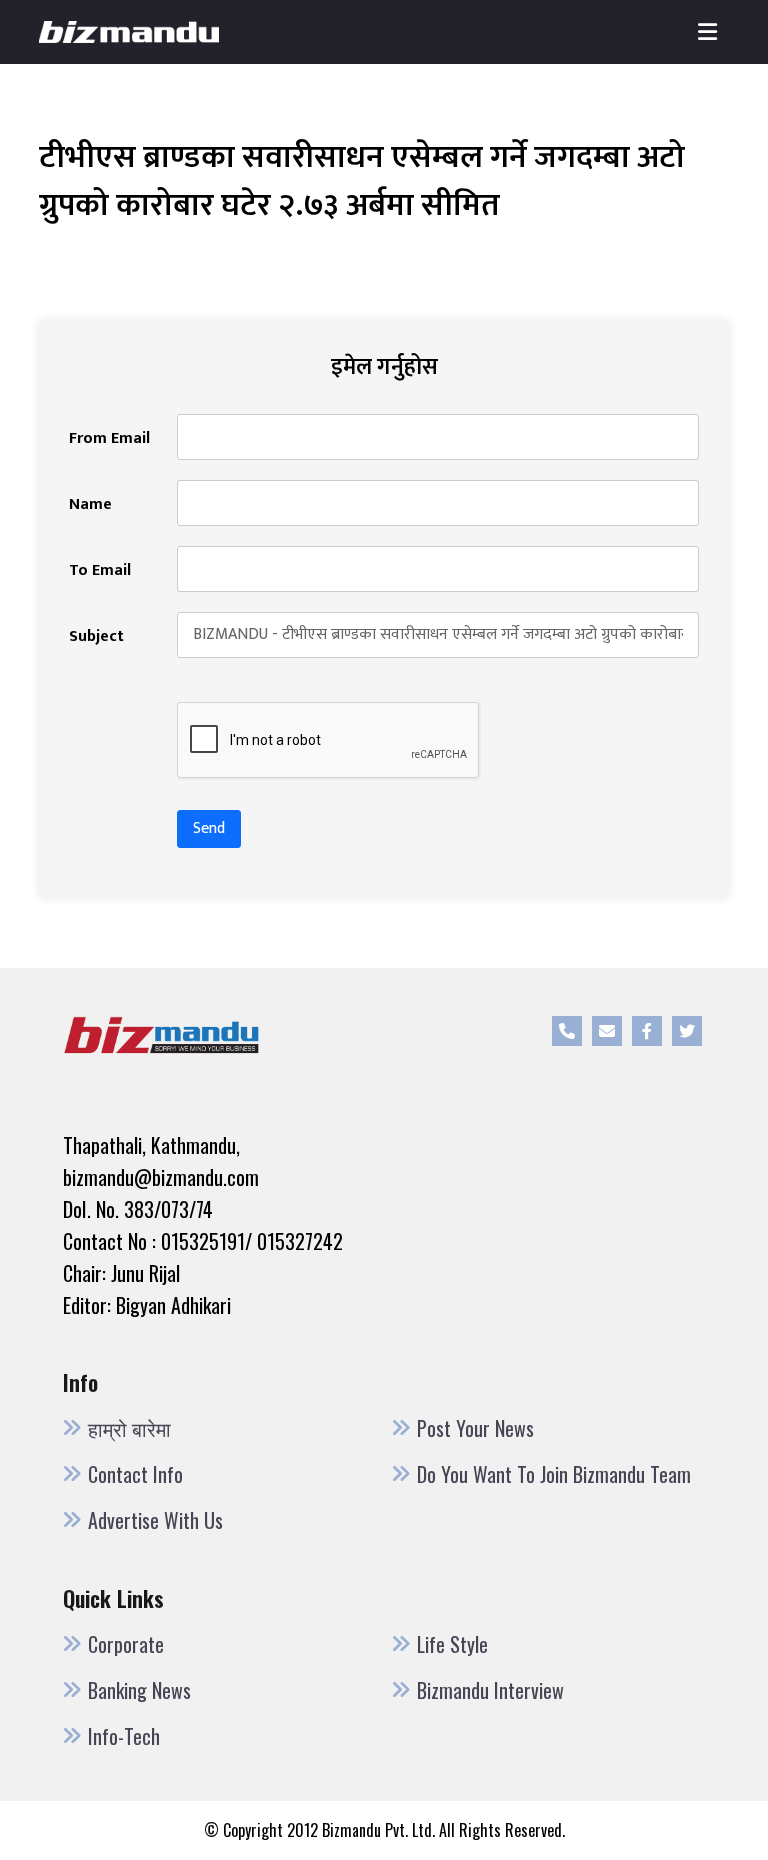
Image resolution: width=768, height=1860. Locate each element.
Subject (96, 637)
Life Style (452, 1644)
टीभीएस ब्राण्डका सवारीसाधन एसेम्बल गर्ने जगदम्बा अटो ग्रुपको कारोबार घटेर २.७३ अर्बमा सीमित (362, 181)
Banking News (139, 1690)
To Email (100, 571)
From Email (109, 439)
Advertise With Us (155, 1520)
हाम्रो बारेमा (129, 1428)
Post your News (475, 1428)
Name (90, 505)
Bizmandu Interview (490, 1690)
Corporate (126, 1644)
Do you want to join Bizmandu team (554, 1474)
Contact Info (135, 1474)
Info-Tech (124, 1736)
